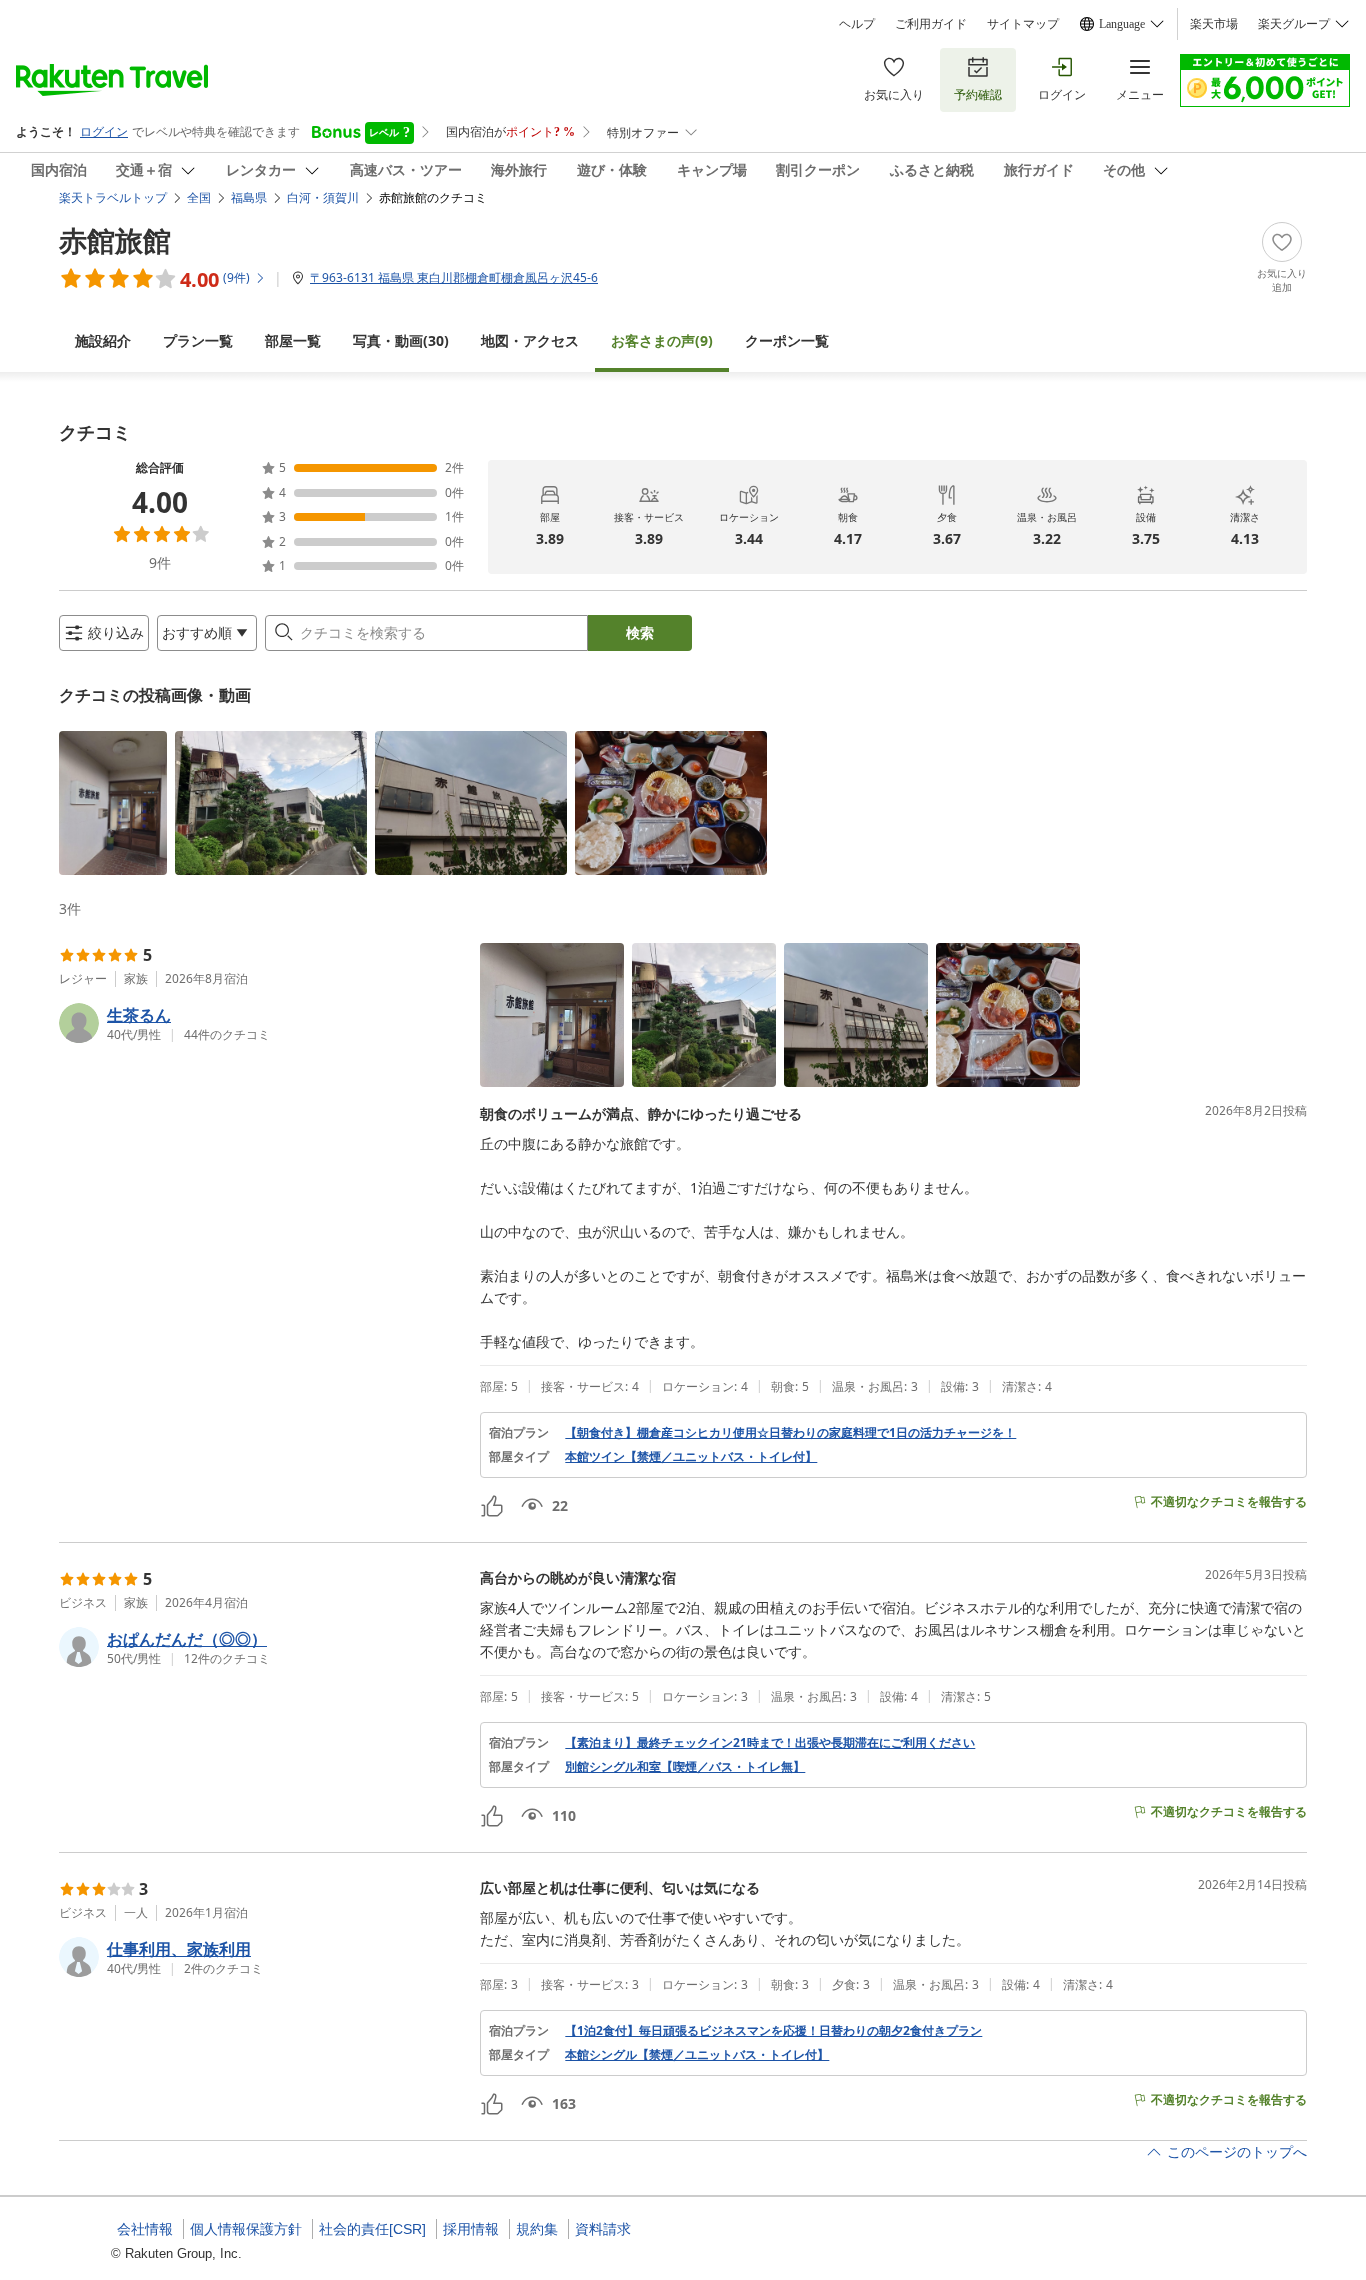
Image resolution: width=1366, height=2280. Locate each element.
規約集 (537, 2229)
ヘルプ (857, 24)
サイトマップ (1023, 24)
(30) (401, 340)
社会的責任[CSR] (372, 2229)
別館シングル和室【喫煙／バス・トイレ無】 (685, 1767)
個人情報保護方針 (246, 2229)
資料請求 (603, 2229)
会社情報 (145, 2229)
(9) (662, 340)
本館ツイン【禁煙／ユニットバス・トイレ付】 (691, 1457)
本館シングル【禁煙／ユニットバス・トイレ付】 (697, 2055)
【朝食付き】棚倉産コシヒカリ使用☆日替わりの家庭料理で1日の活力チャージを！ (790, 1433)
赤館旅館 (115, 240)
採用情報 (471, 2229)
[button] (113, 803)
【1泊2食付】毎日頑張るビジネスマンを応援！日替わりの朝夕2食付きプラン (773, 2031)
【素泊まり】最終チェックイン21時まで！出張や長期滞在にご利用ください (770, 1743)
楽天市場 (1214, 24)
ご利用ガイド (931, 24)
